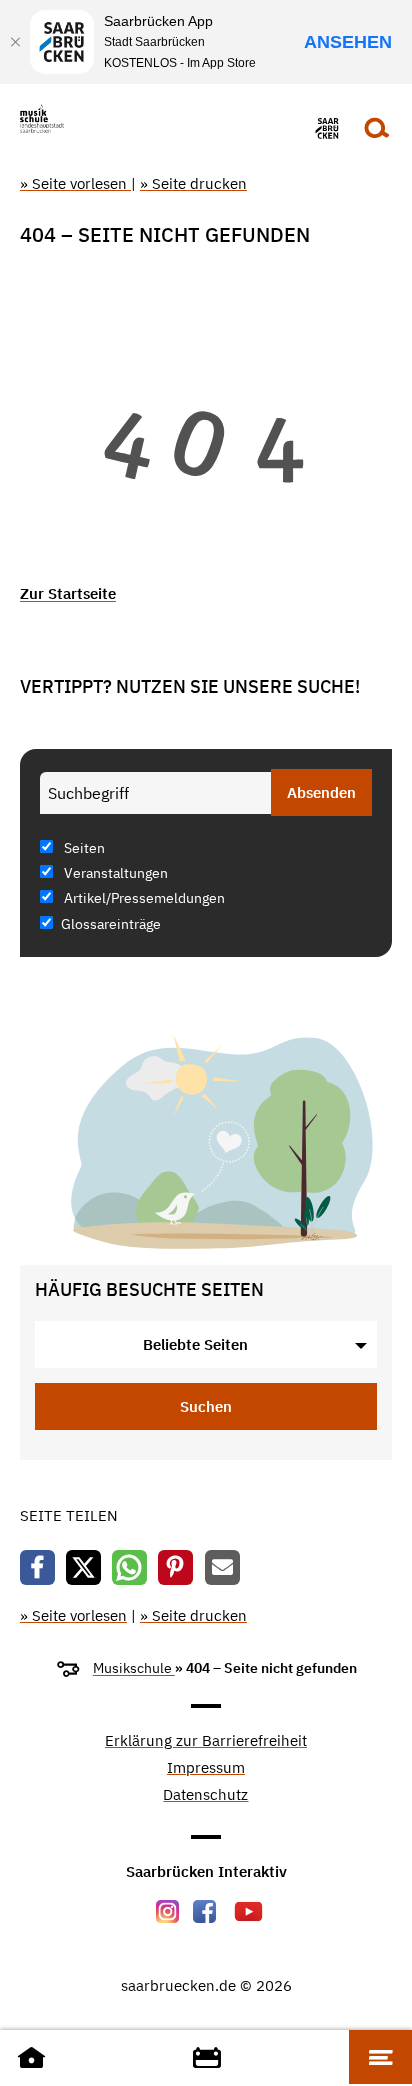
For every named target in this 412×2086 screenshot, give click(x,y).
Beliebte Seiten (195, 1344)
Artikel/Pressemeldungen (143, 898)
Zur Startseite (68, 593)
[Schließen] (15, 42)
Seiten (83, 848)
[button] (37, 1567)
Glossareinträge (111, 924)
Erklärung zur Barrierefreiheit (206, 1741)
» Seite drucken (193, 183)
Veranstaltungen (114, 873)
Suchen (206, 1406)
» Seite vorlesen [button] (75, 183)
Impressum (206, 1768)
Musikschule (134, 1668)
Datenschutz (205, 1795)
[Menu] (380, 2057)
